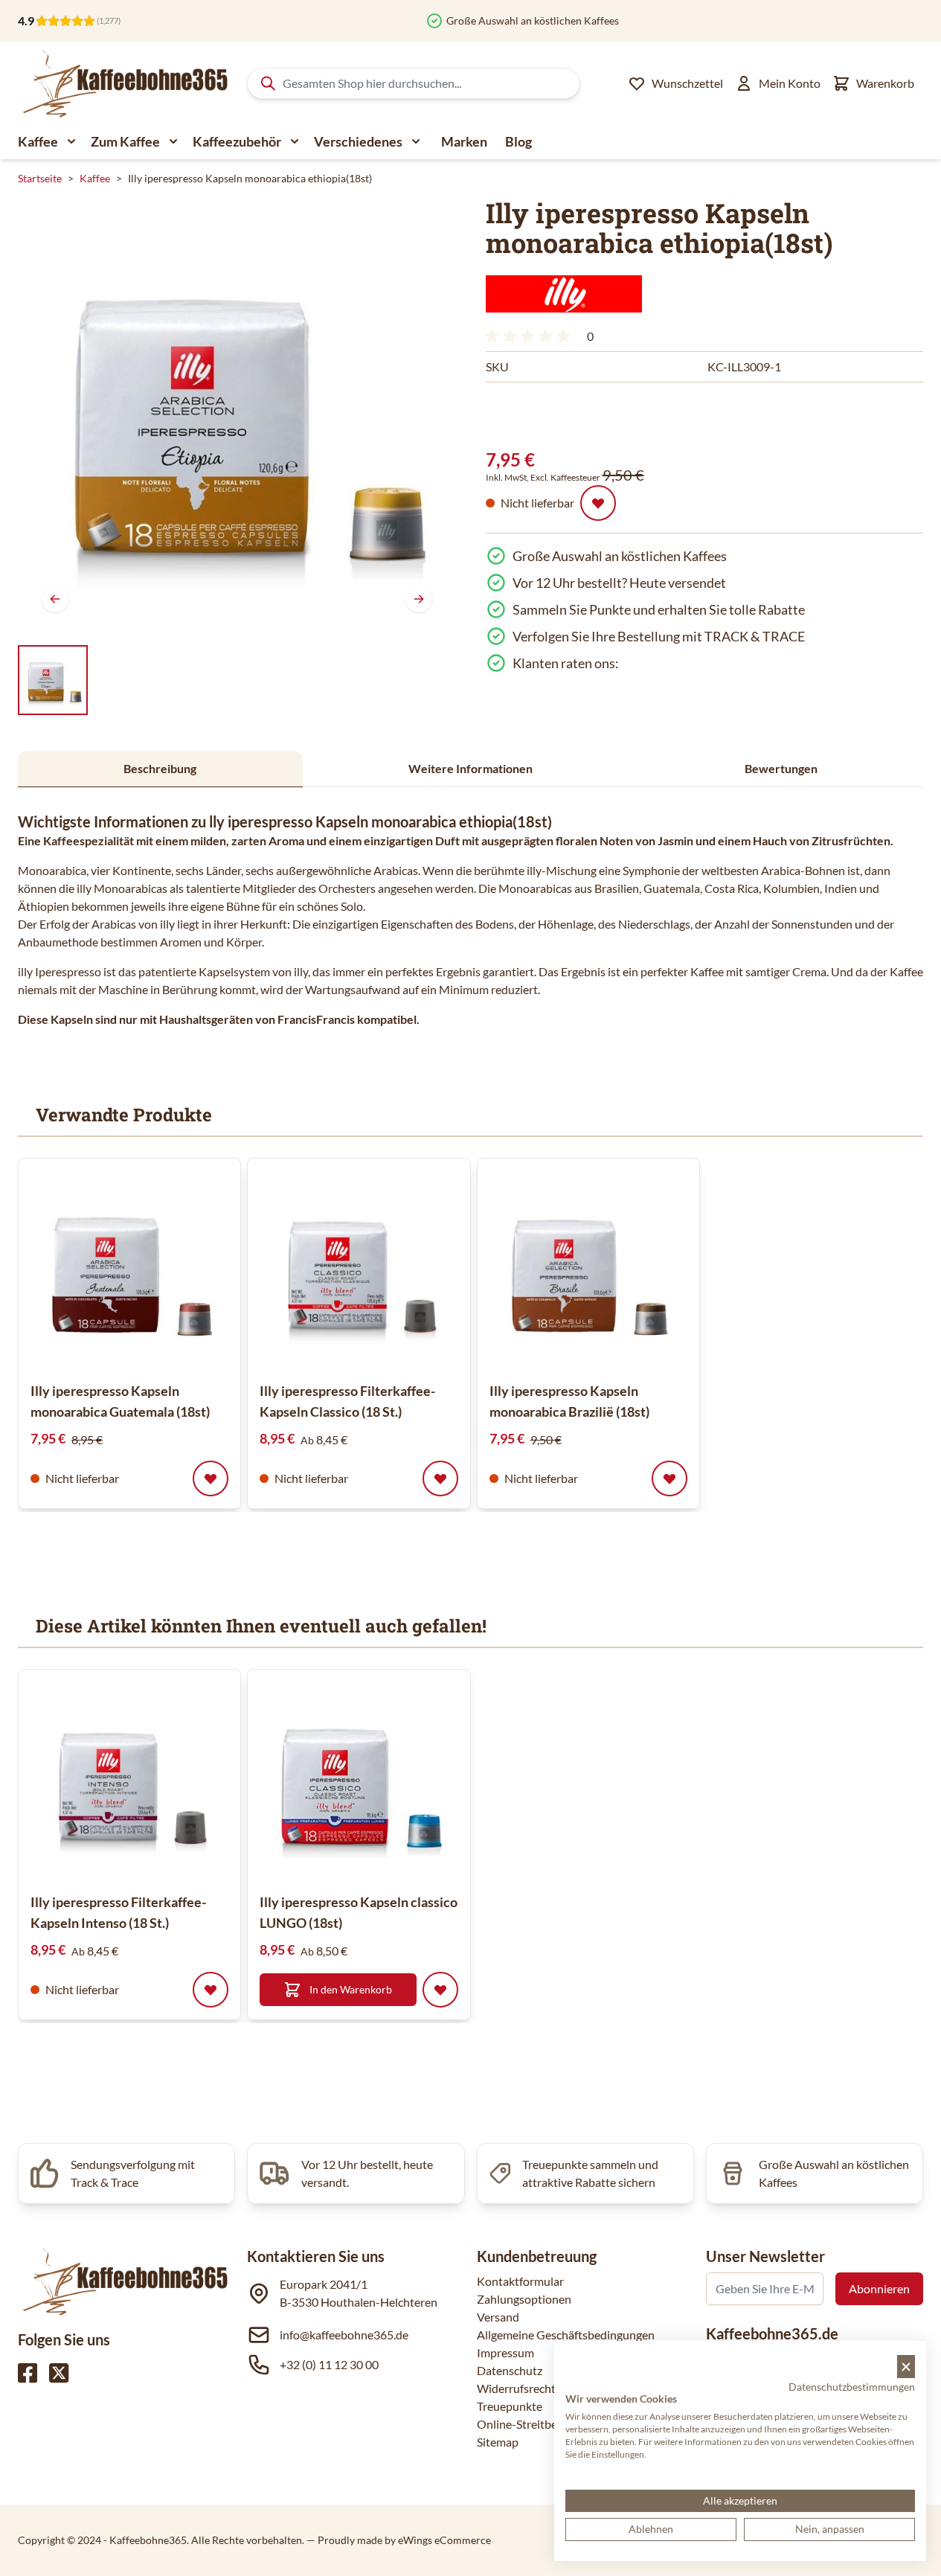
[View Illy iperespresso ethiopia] (53, 680)
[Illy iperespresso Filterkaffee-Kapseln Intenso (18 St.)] (129, 1781)
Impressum (505, 2352)
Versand (498, 2317)
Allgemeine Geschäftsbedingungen (566, 2335)
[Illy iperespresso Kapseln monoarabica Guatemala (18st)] (129, 1269)
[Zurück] (55, 599)
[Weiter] (419, 599)
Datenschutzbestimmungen (852, 2387)
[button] (564, 294)
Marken (464, 141)
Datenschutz (510, 2370)
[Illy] (564, 294)
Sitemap (498, 2442)
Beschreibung (160, 768)
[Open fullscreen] (237, 417)
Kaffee (38, 141)
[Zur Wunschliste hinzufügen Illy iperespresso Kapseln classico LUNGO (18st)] (440, 1990)
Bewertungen (781, 768)
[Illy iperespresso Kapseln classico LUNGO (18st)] (359, 1781)
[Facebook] (28, 2373)
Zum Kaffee (125, 141)
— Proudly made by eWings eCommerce (399, 2540)
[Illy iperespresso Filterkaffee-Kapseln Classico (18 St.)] (359, 1269)
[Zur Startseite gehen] (124, 83)
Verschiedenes (358, 141)
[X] (59, 2373)
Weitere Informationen (470, 768)
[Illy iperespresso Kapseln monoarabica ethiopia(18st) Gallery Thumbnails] (53, 680)
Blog (518, 141)
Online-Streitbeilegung (536, 2424)
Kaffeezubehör (237, 141)
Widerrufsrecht (516, 2388)
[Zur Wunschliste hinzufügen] (598, 503)
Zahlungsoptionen (524, 2299)
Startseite (40, 178)
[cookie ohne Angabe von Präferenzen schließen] (906, 2367)
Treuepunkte (510, 2406)
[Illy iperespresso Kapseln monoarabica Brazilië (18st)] (588, 1269)
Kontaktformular (520, 2281)
